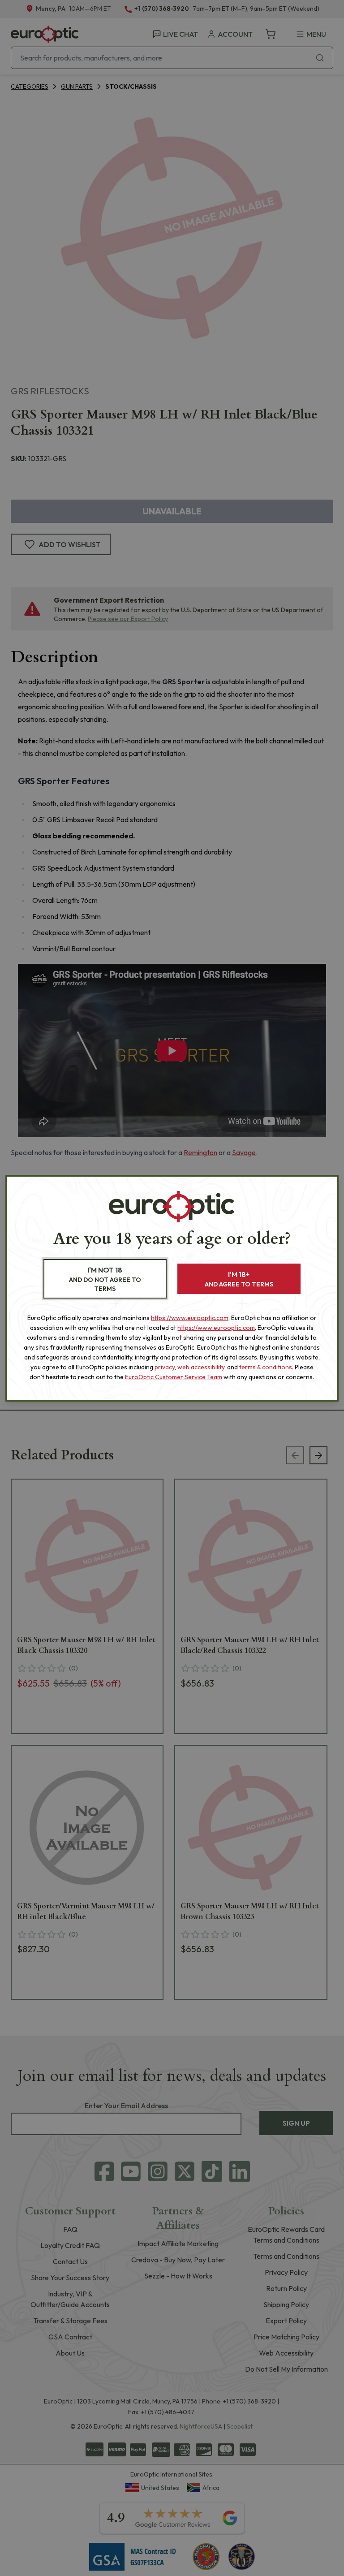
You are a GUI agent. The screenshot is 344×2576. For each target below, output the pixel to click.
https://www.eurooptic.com (190, 1318)
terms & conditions (266, 1367)
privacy (165, 1367)
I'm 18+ (239, 1279)
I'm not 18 (105, 1279)
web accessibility (201, 1367)
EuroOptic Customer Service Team (174, 1377)
